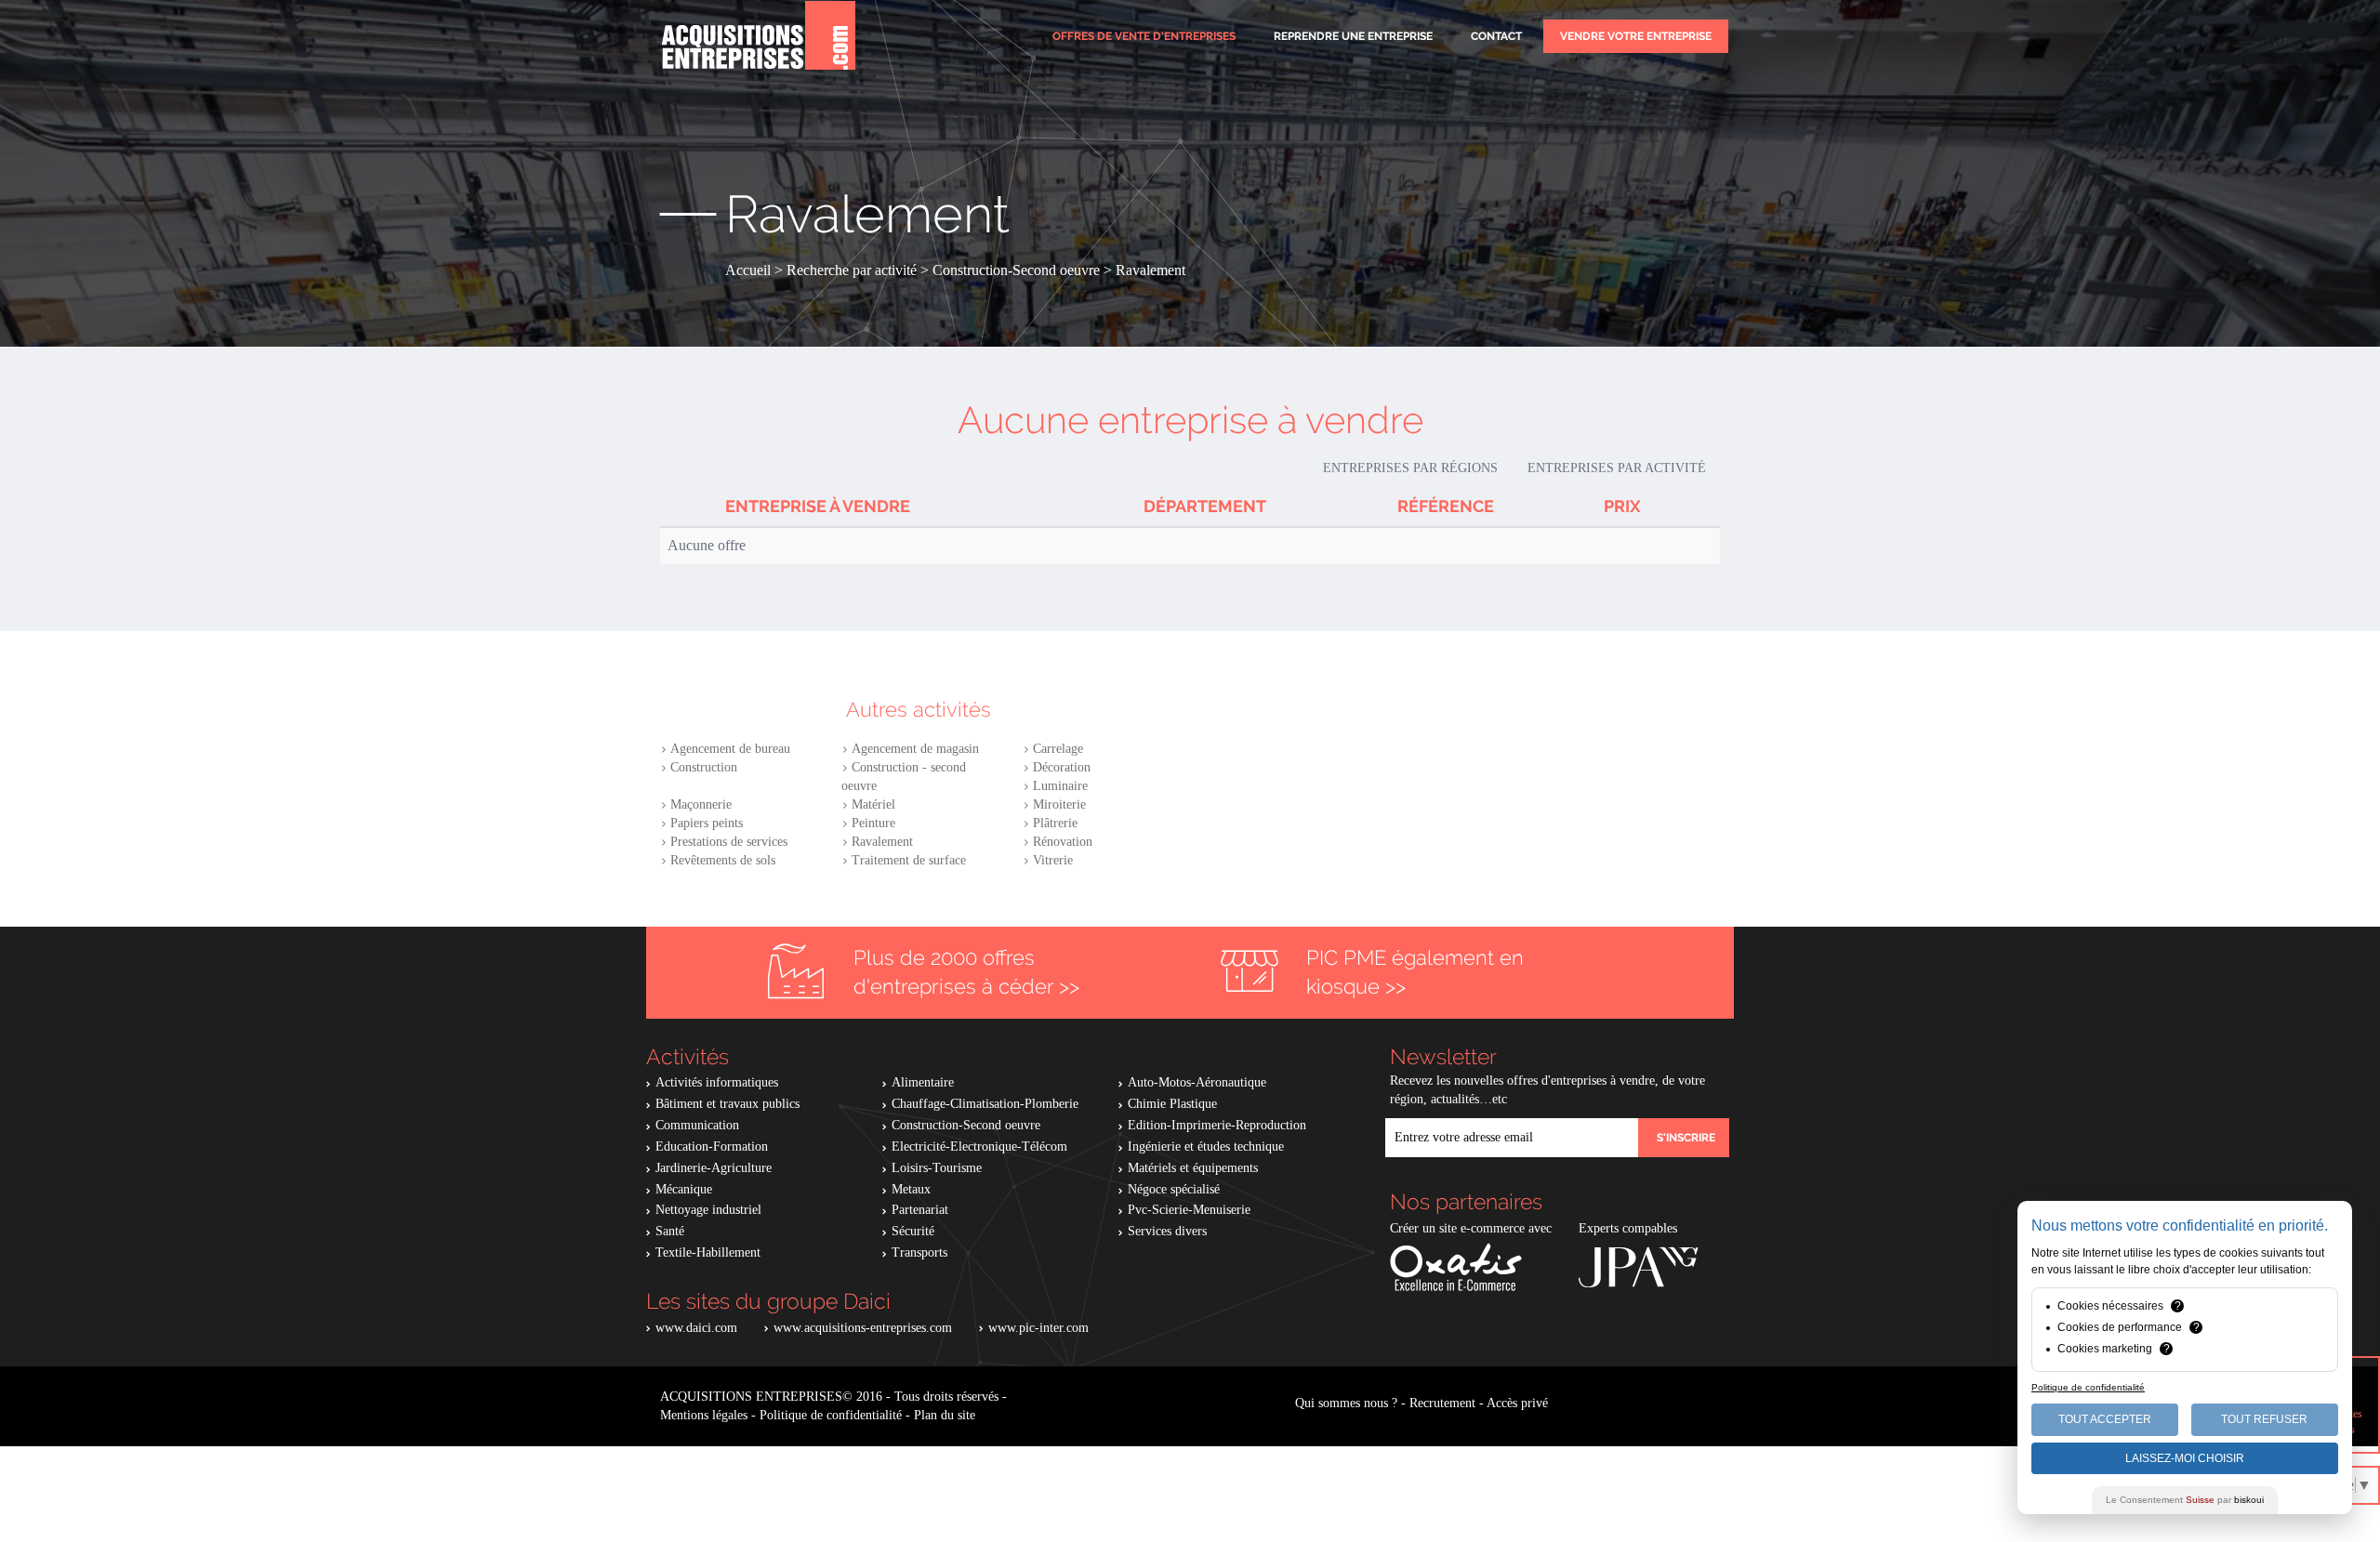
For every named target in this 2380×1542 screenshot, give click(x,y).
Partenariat (920, 1210)
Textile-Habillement (708, 1252)
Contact (1496, 36)
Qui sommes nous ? (1346, 1403)
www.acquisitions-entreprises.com (863, 1328)
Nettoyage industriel (708, 1210)
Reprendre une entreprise (1353, 36)
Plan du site (945, 1415)
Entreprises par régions (1410, 468)
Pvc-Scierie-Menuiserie (1189, 1210)
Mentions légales (704, 1415)
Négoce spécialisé (1174, 1189)
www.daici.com (696, 1328)
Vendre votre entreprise (1636, 36)
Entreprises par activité (1617, 468)
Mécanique (684, 1189)
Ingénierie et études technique (1206, 1147)
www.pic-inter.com (1038, 1328)
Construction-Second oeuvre (966, 1125)
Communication (697, 1125)
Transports (919, 1252)
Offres (1144, 36)
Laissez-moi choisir (2185, 1458)
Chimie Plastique (1172, 1104)
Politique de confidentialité (831, 1415)
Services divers (1167, 1231)
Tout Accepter (2105, 1419)
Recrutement (1442, 1403)
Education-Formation (712, 1147)
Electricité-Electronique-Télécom (979, 1147)
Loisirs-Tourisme (937, 1168)
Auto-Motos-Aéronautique (1197, 1082)
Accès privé (1517, 1403)
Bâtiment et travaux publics (727, 1104)
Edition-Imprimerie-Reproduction (1217, 1125)
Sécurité (913, 1231)
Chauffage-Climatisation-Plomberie (985, 1104)
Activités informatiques (717, 1082)
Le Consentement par (2185, 1500)
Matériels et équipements (1193, 1168)
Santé (670, 1231)
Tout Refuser (2264, 1419)
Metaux (911, 1189)
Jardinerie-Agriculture (714, 1168)
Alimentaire (923, 1082)
